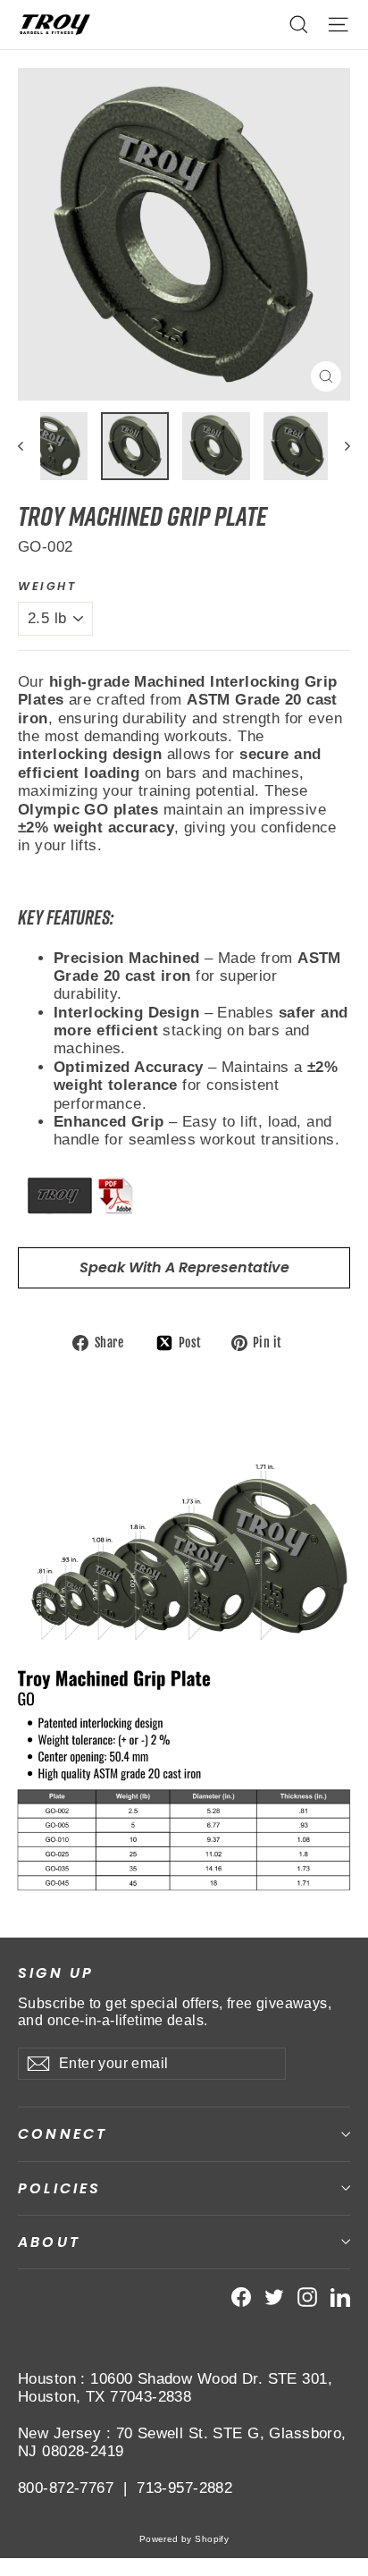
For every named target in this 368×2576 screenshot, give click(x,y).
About (49, 2242)
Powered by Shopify (184, 2539)
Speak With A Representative (184, 1267)
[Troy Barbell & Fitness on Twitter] (274, 2297)
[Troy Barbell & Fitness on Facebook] (241, 2297)
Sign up (56, 1972)
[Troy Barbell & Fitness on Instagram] (307, 2297)
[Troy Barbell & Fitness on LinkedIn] (340, 2297)
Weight (47, 586)
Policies (60, 2188)
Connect (63, 2134)
